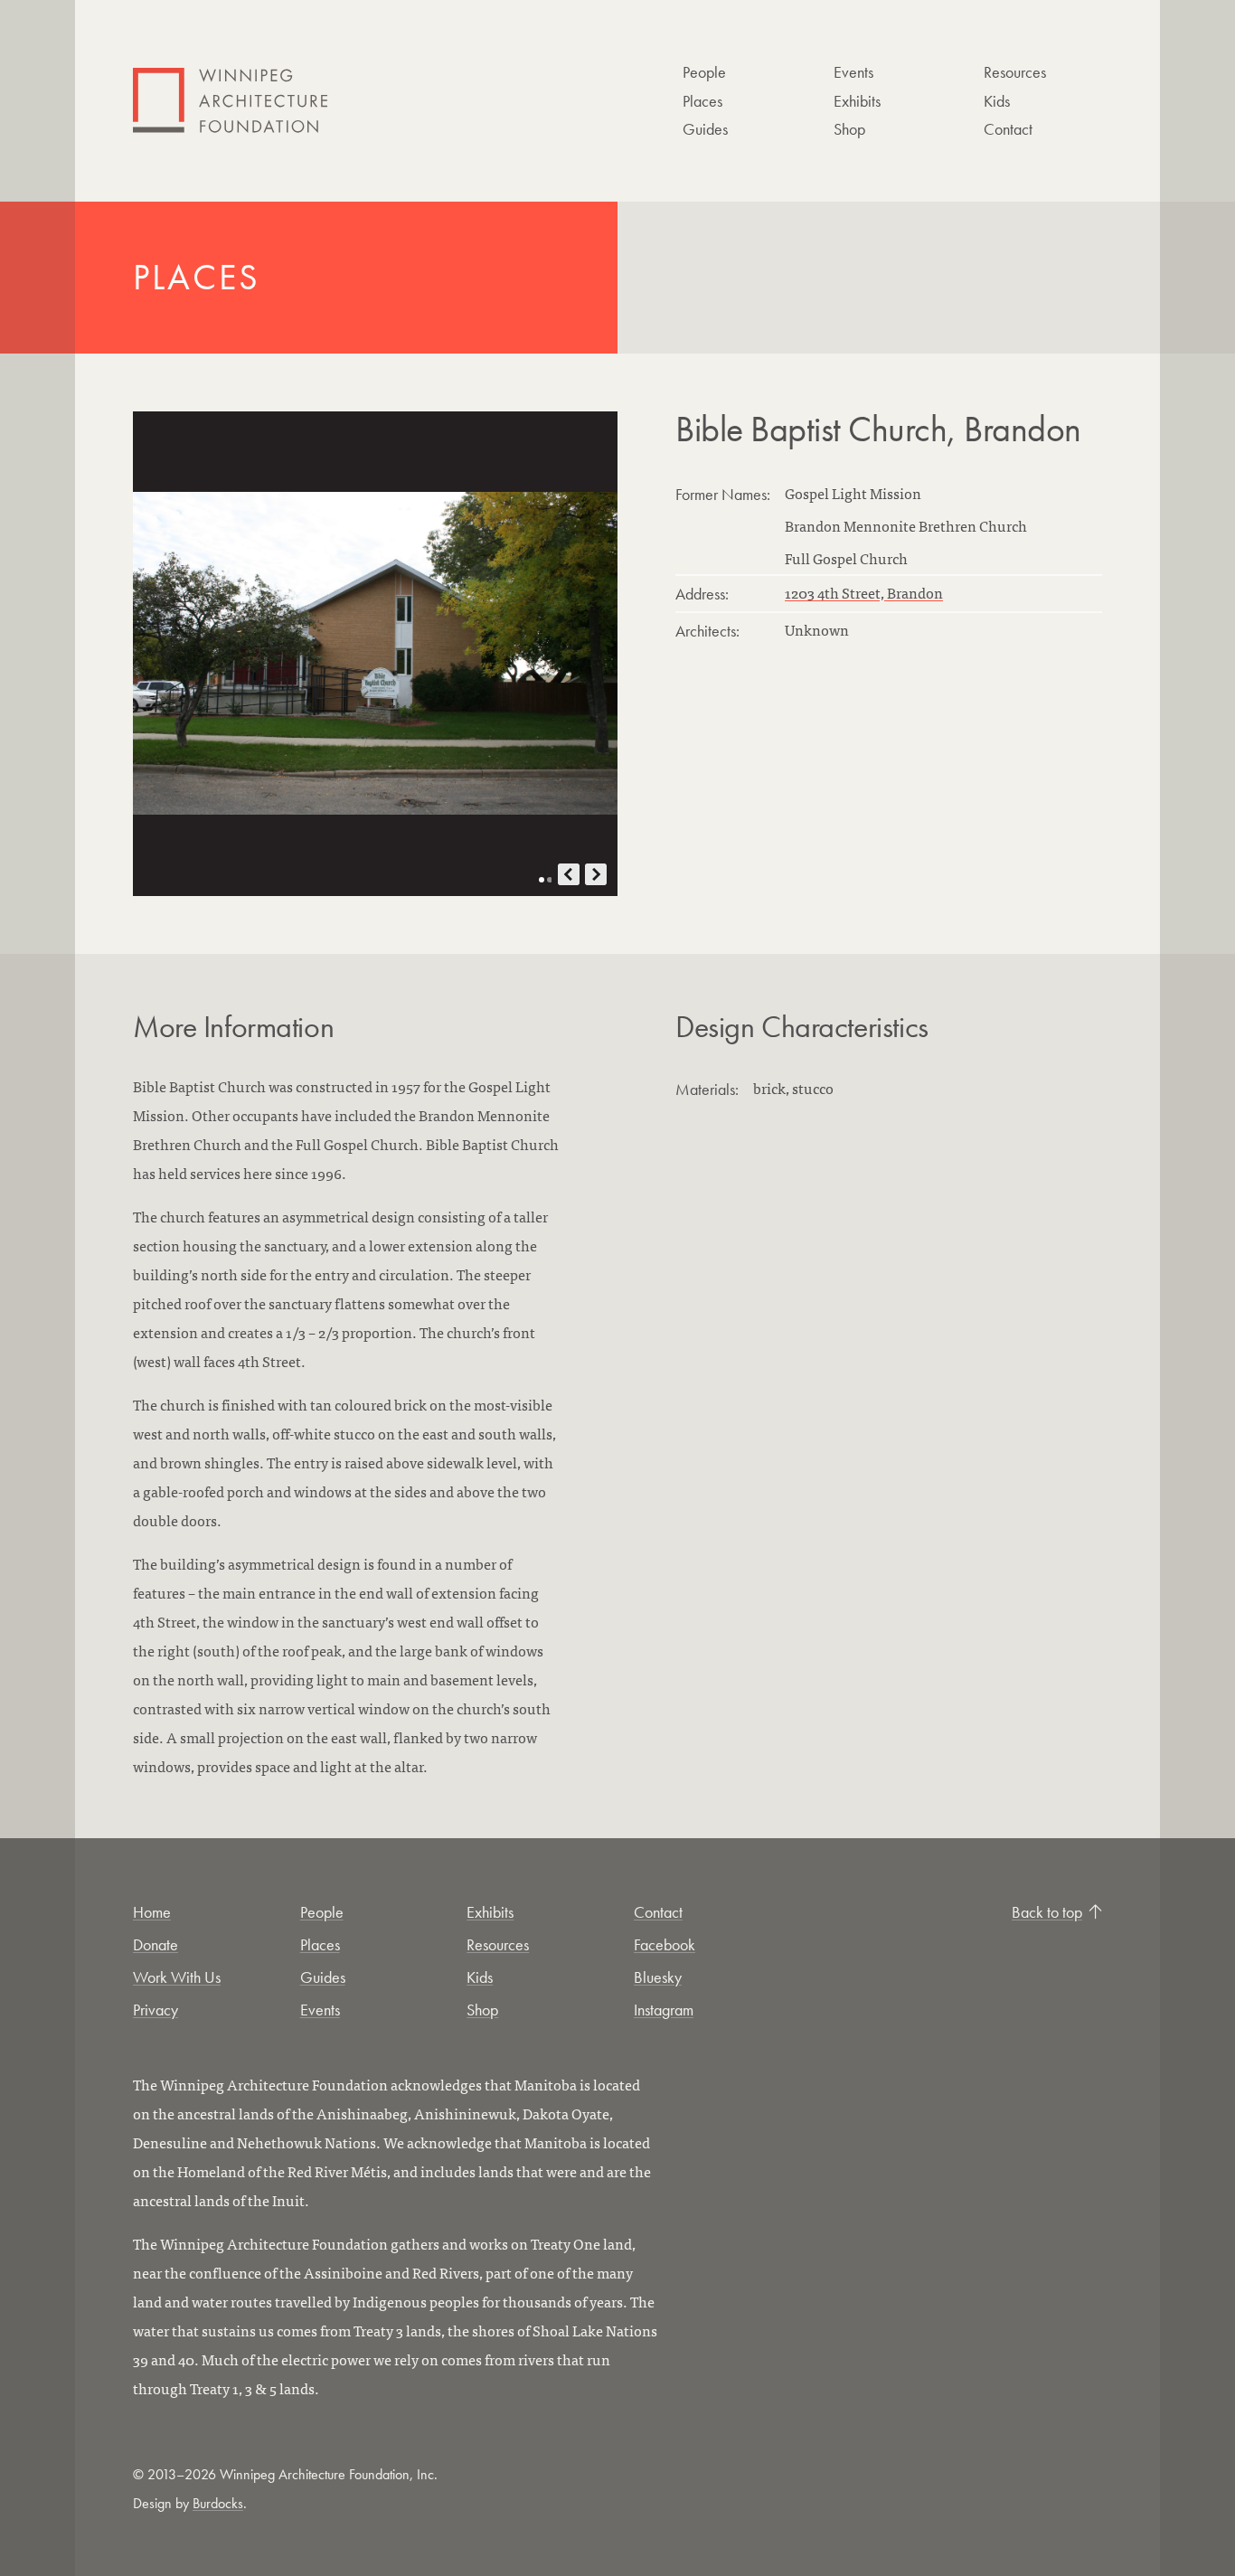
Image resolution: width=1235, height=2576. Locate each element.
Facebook (665, 1944)
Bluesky (658, 1977)
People (704, 72)
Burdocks (218, 2503)
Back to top (1047, 1912)
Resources (1015, 72)
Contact (1008, 129)
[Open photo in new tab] (375, 654)
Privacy (156, 2010)
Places (702, 101)
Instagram (664, 2010)
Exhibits (857, 101)
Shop (849, 129)
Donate (156, 1944)
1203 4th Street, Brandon (864, 592)
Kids (997, 101)
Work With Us (177, 1977)
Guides (705, 129)
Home (152, 1912)
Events (853, 72)
